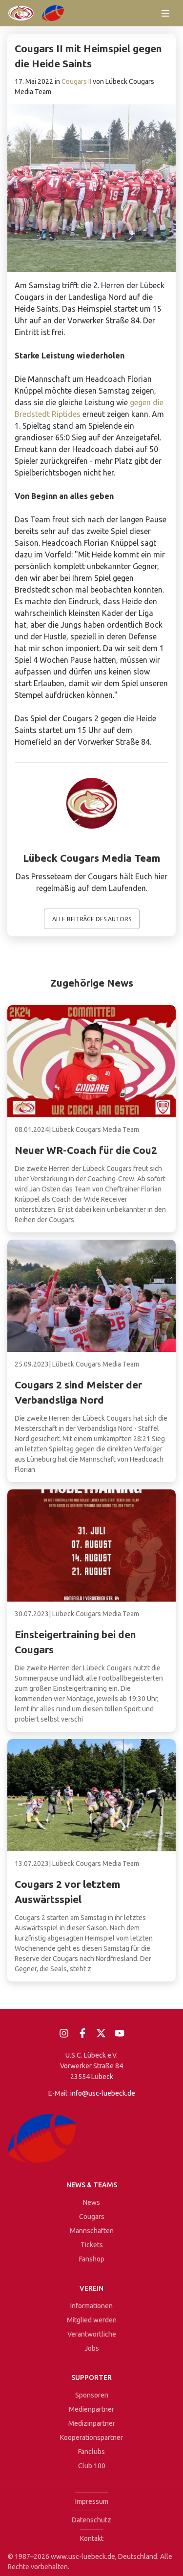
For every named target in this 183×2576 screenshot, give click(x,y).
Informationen (91, 2306)
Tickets (92, 2245)
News (91, 2202)
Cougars (92, 2217)
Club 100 (92, 2466)
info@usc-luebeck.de (103, 2093)
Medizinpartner (92, 2423)
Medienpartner (91, 2409)
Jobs (92, 2348)
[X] (101, 2033)
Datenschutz (91, 2520)
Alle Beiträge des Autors (92, 919)
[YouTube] (120, 2033)
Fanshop (92, 2259)
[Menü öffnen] (165, 13)
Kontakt (92, 2538)
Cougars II (76, 81)
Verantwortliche (92, 2334)
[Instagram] (64, 2033)
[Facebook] (82, 2033)
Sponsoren (92, 2395)
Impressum (92, 2501)
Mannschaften (92, 2231)
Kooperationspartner (91, 2437)
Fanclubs (91, 2452)
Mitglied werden (92, 2320)
